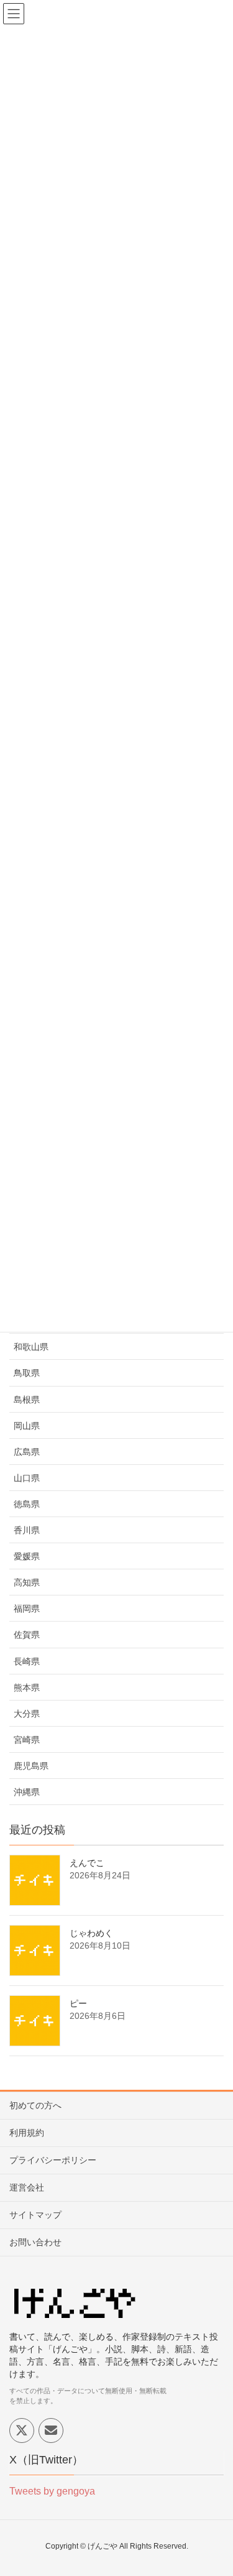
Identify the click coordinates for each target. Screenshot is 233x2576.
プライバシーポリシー (53, 2160)
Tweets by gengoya (52, 2491)
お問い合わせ (35, 2242)
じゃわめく (91, 1933)
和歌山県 (31, 1347)
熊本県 (27, 1687)
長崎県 (27, 1661)
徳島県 (27, 1504)
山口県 (27, 1478)
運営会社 (27, 2187)
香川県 (27, 1530)
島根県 (27, 1400)
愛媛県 (27, 1556)
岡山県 (27, 1426)
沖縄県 (27, 1792)
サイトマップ (35, 2215)
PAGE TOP (214, 2488)
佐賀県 (27, 1635)
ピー (78, 2003)
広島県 (27, 1452)
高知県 (27, 1582)
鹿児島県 (31, 1766)
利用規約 (27, 2133)
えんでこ (87, 1863)
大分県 (27, 1714)
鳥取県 (27, 1373)
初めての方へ (35, 2105)
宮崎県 (27, 1740)
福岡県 (27, 1609)
